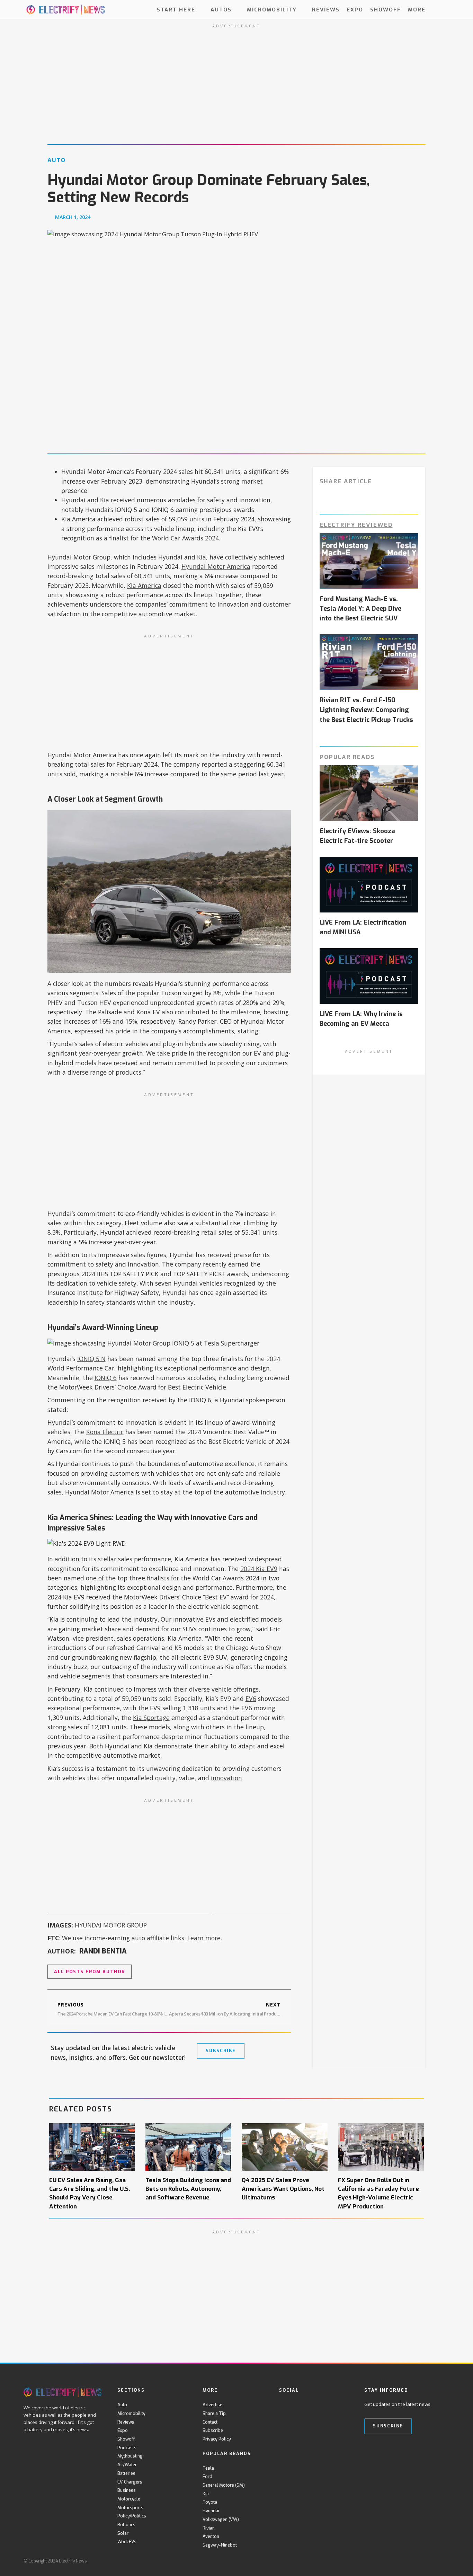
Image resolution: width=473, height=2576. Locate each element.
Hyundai (211, 2511)
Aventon (211, 2536)
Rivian (209, 2528)
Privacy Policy (217, 2439)
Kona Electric (105, 1432)
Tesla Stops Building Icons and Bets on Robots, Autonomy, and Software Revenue (188, 2189)
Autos (221, 9)
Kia (206, 2494)
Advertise (212, 2405)
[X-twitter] (297, 2405)
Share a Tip (214, 2413)
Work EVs (127, 2542)
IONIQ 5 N (91, 1359)
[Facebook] (283, 2405)
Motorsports (130, 2508)
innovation (226, 1778)
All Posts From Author (90, 1972)
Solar (123, 2533)
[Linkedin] (340, 2405)
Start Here (176, 9)
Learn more (204, 1938)
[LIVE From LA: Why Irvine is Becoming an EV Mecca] (369, 976)
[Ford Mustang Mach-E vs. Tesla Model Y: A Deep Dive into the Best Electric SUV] (369, 561)
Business (127, 2490)
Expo (355, 9)
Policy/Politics (132, 2516)
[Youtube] (311, 2405)
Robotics (126, 2525)
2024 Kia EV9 (259, 1569)
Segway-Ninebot (220, 2545)
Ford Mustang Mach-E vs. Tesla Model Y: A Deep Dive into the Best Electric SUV (360, 609)
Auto (122, 2405)
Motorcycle (129, 2499)
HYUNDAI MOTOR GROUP (111, 1925)
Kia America (144, 585)
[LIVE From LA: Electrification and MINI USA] (369, 885)
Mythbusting (130, 2456)
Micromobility (272, 9)
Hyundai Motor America (216, 566)
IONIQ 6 (106, 1378)
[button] (443, 10)
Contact (210, 2422)
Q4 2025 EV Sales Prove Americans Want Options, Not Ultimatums (283, 2189)
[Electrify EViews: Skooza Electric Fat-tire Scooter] (369, 793)
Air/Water (127, 2465)
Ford (207, 2476)
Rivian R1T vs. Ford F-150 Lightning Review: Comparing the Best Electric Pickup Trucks (366, 710)
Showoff (386, 9)
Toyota (210, 2502)
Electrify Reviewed (356, 525)
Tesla (208, 2468)
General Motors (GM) (224, 2485)
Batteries (126, 2473)
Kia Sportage (151, 1718)
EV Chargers (130, 2482)
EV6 (251, 1699)
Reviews (326, 9)
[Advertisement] (169, 692)
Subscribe (213, 2430)
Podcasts (127, 2448)
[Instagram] (326, 2405)
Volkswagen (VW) (221, 2519)
